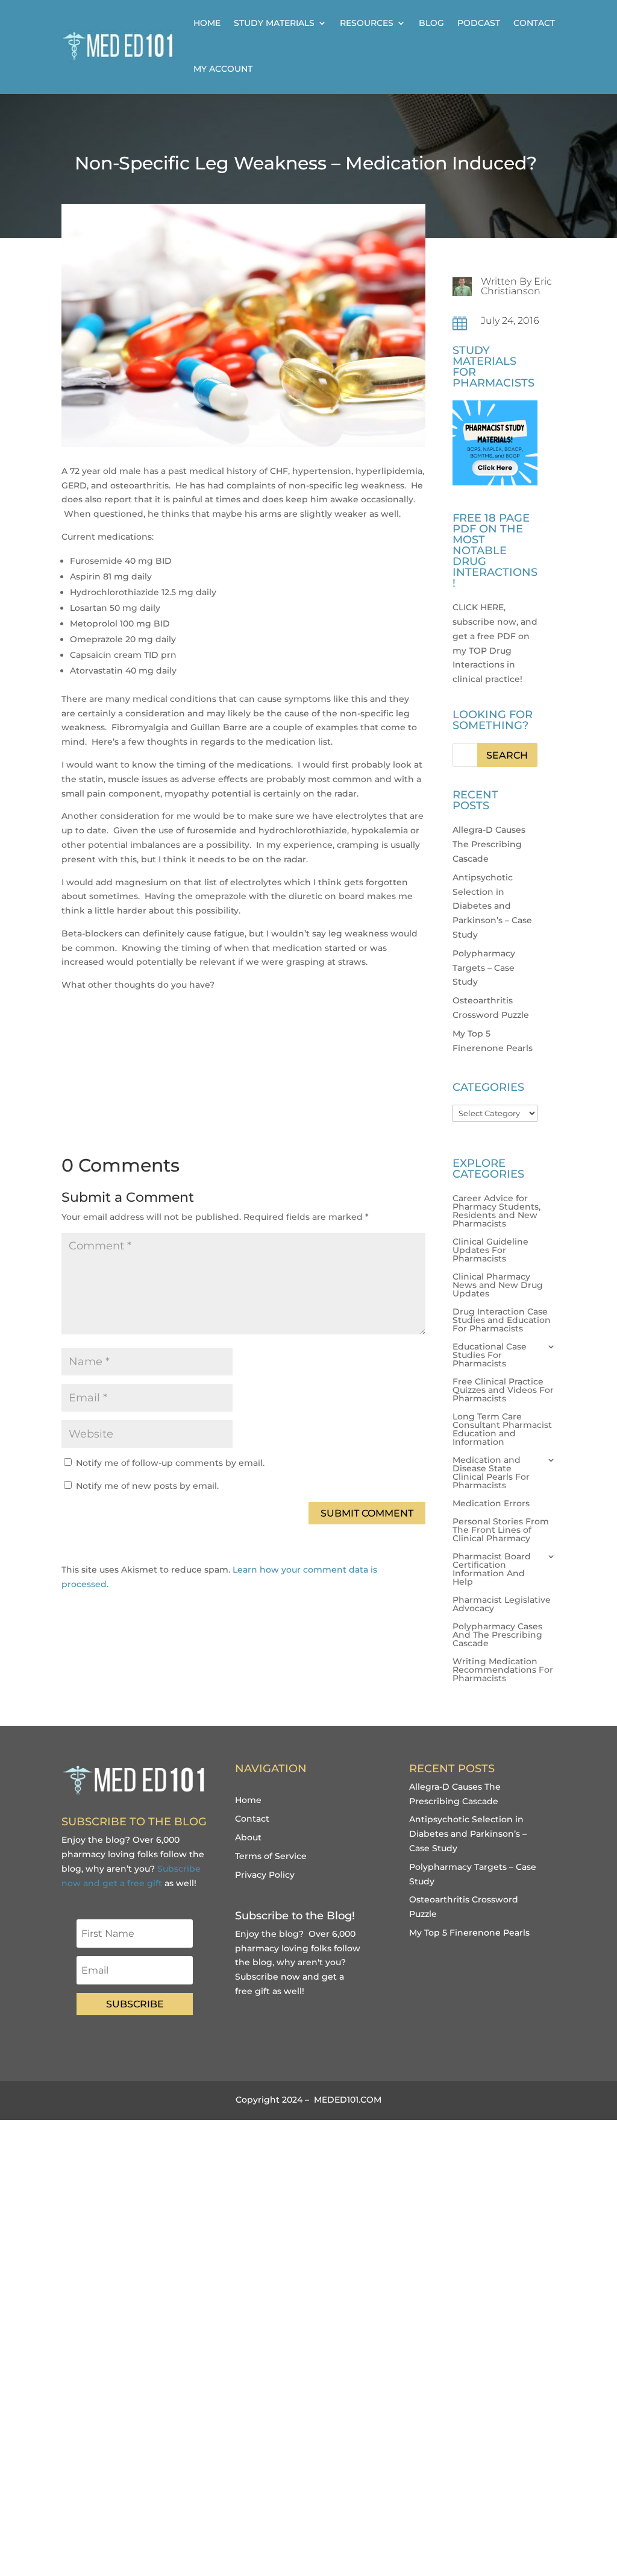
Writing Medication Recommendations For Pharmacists (503, 1670)
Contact (534, 23)
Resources (367, 23)
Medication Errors (491, 1504)
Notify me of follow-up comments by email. (170, 1463)
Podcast (479, 23)
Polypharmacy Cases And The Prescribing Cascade (497, 1635)
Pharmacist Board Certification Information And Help (492, 1570)
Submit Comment (367, 1513)
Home (207, 23)
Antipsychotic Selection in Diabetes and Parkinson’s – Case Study (492, 906)
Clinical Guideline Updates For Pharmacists (490, 1251)
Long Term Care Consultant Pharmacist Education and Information (502, 1430)
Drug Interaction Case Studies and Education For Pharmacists (502, 1321)
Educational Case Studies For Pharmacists (490, 1356)
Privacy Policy (265, 1875)
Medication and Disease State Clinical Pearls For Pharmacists (491, 1473)
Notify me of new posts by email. (147, 1486)
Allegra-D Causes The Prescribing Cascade (489, 844)
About (248, 1837)
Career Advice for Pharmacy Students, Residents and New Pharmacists (496, 1211)
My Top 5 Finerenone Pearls (469, 1933)
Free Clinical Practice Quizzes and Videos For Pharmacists (503, 1391)
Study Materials (274, 23)
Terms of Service (271, 1856)
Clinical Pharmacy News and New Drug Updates (498, 1286)
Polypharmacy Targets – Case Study (484, 968)
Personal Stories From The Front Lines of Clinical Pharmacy (501, 1530)
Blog (431, 23)
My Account (223, 69)
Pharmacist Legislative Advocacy (502, 1605)
